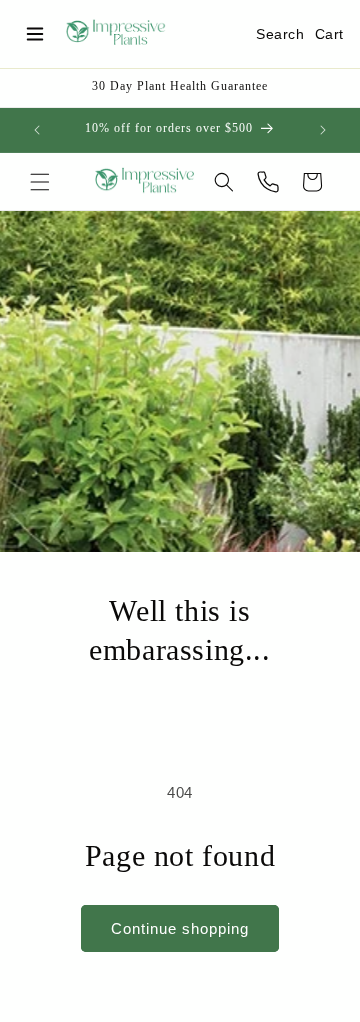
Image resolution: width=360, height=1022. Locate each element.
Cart (329, 34)
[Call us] (268, 182)
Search (280, 34)
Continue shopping (180, 928)
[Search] (224, 182)
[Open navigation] (35, 34)
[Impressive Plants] (116, 34)
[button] (40, 182)
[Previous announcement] (37, 130)
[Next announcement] (323, 130)
